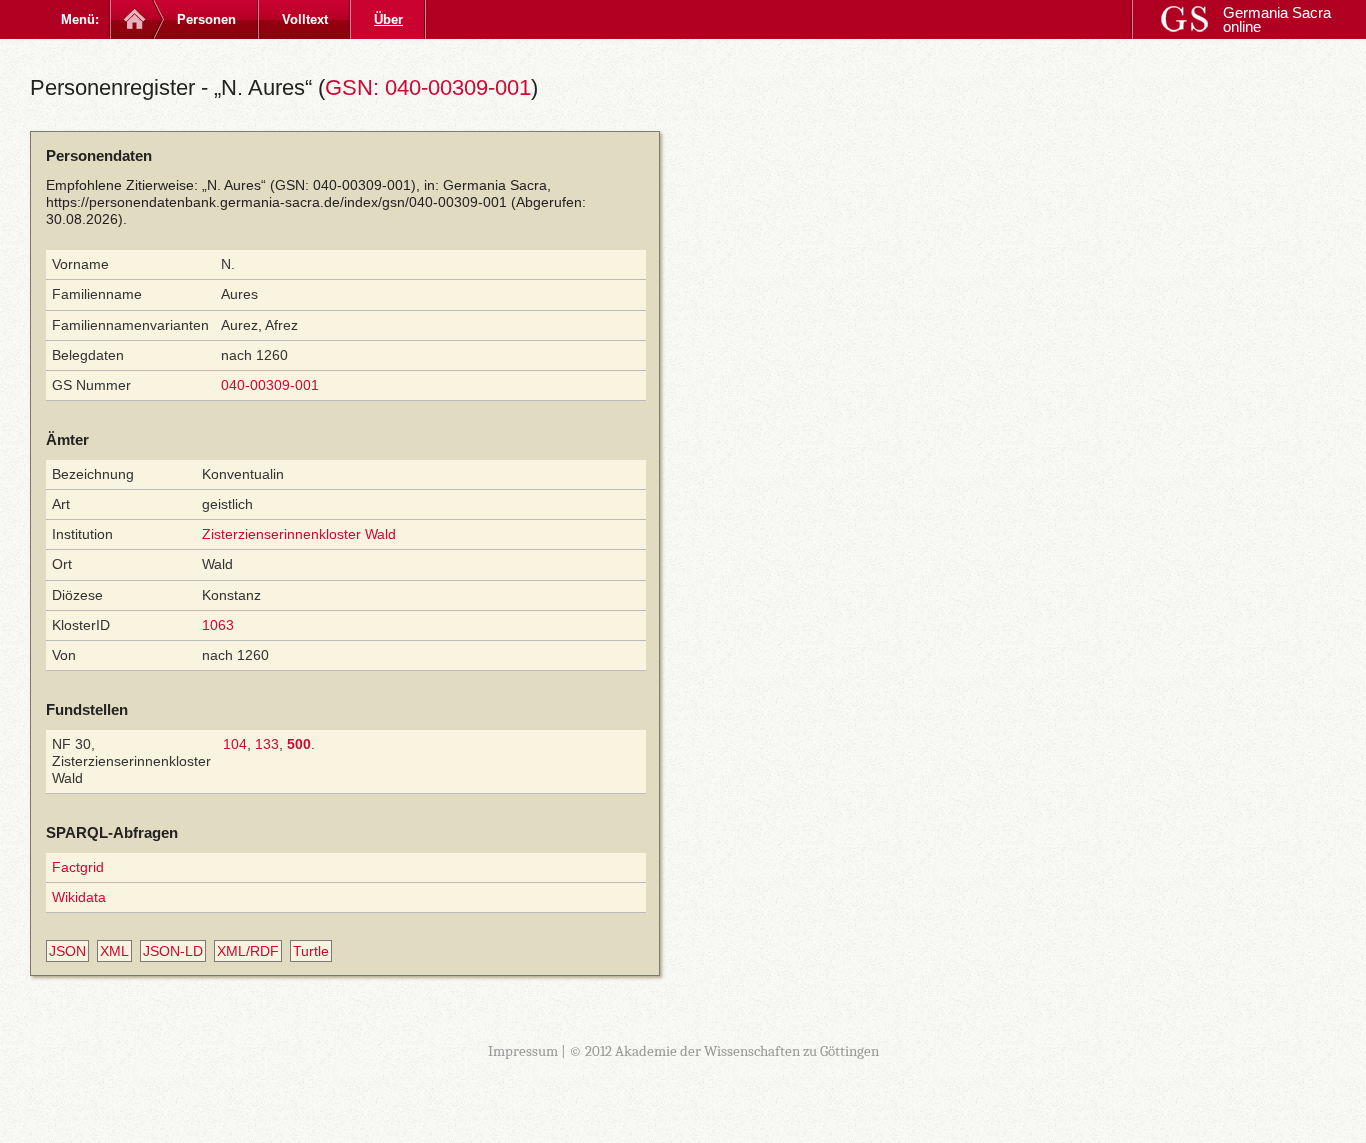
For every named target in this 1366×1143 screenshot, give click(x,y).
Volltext (305, 19)
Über (388, 19)
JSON (67, 951)
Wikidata (79, 897)
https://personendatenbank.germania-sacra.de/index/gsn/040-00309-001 (276, 202)
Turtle (311, 951)
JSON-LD (173, 951)
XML (114, 951)
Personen (206, 19)
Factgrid (78, 867)
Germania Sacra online (1277, 19)
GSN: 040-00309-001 (428, 87)
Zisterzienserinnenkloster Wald (299, 534)
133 (267, 744)
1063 (218, 625)
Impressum (523, 1051)
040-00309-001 (270, 385)
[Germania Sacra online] (132, 19)
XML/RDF (248, 951)
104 (235, 744)
